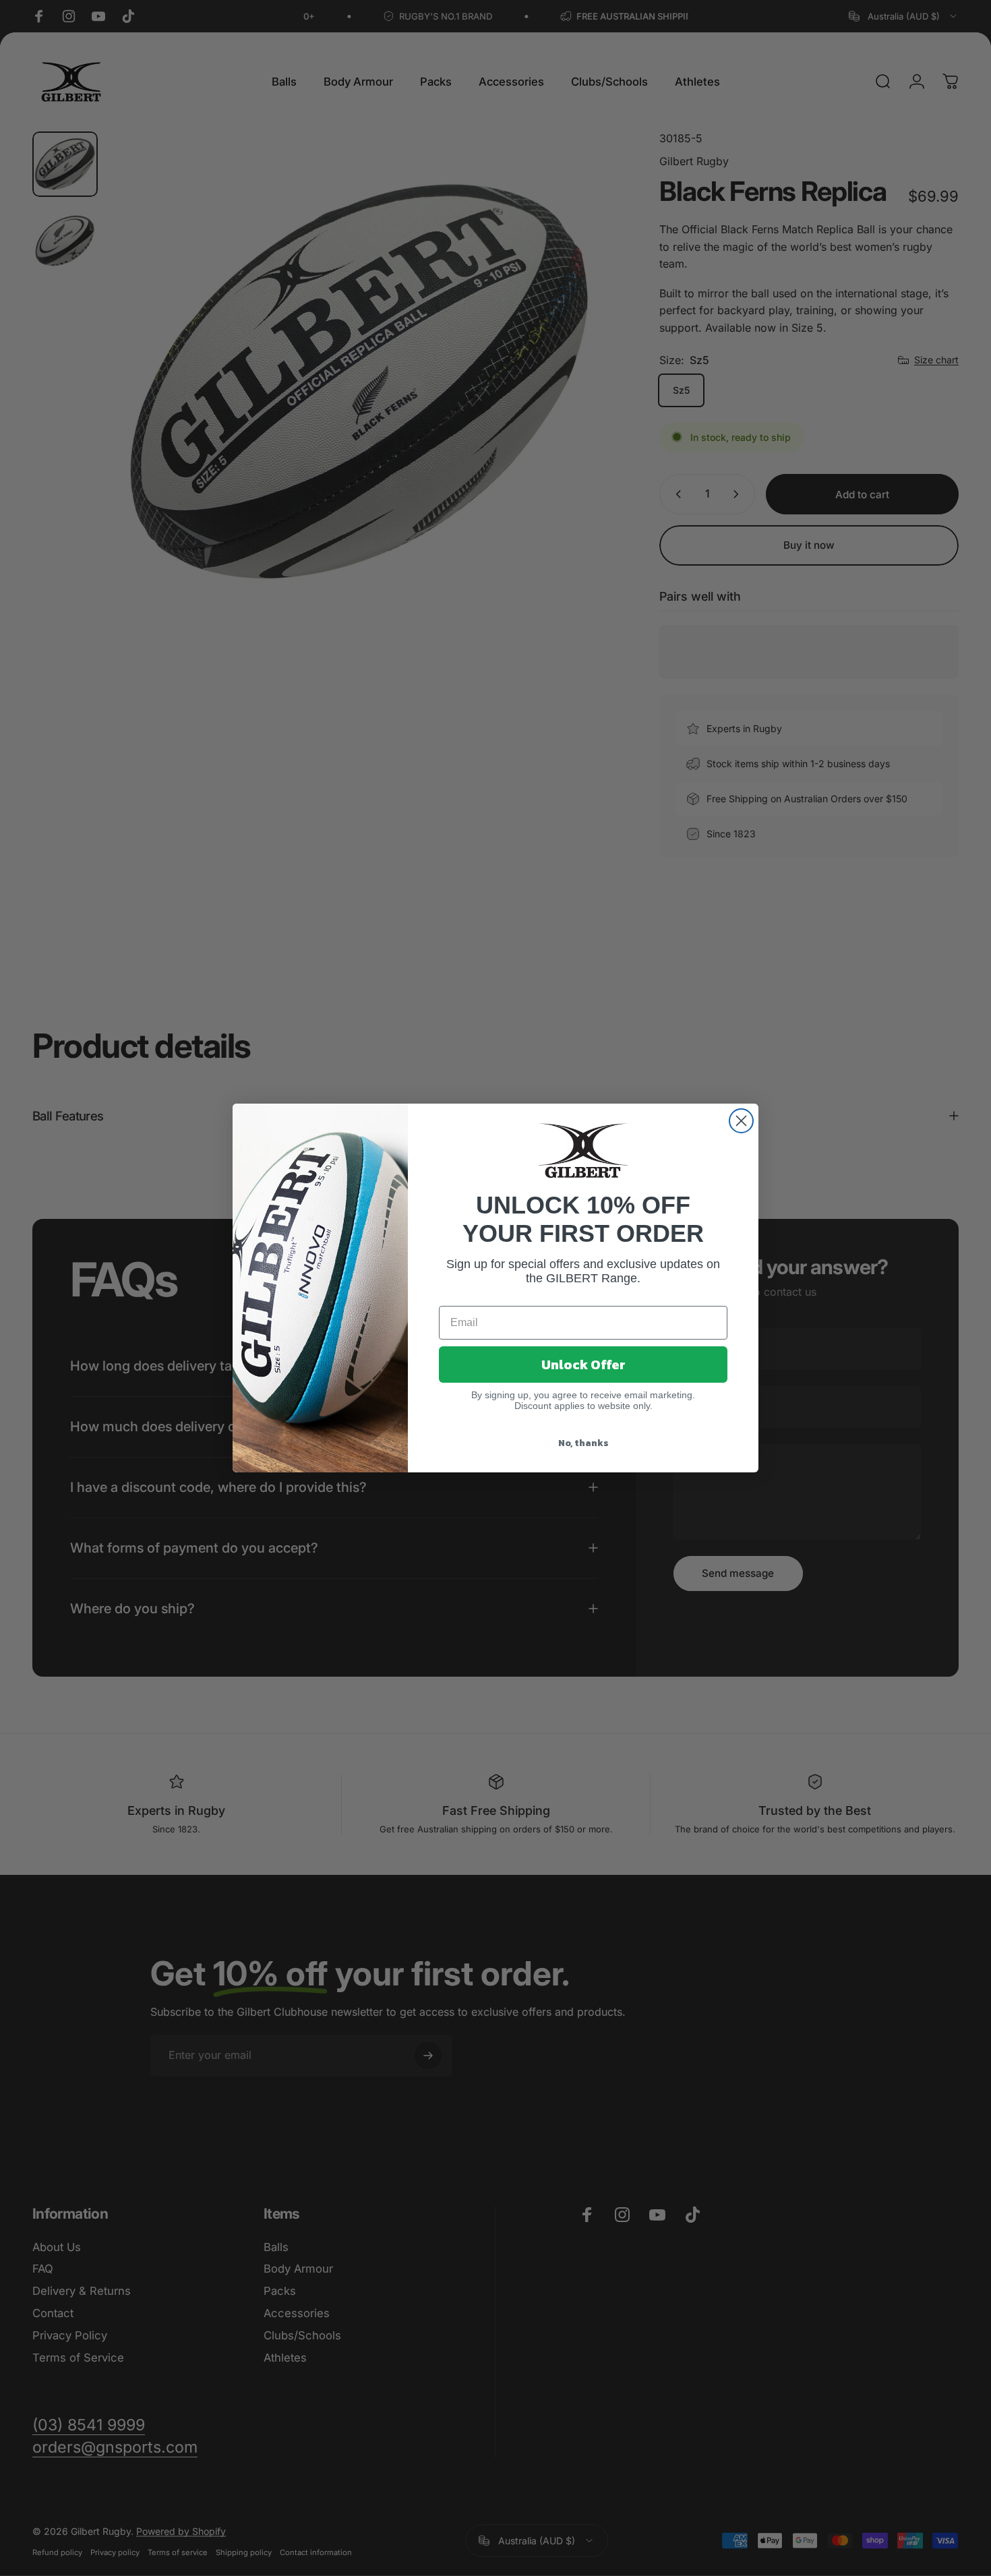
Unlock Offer (583, 1365)
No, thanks (583, 1443)
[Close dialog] (741, 1121)
